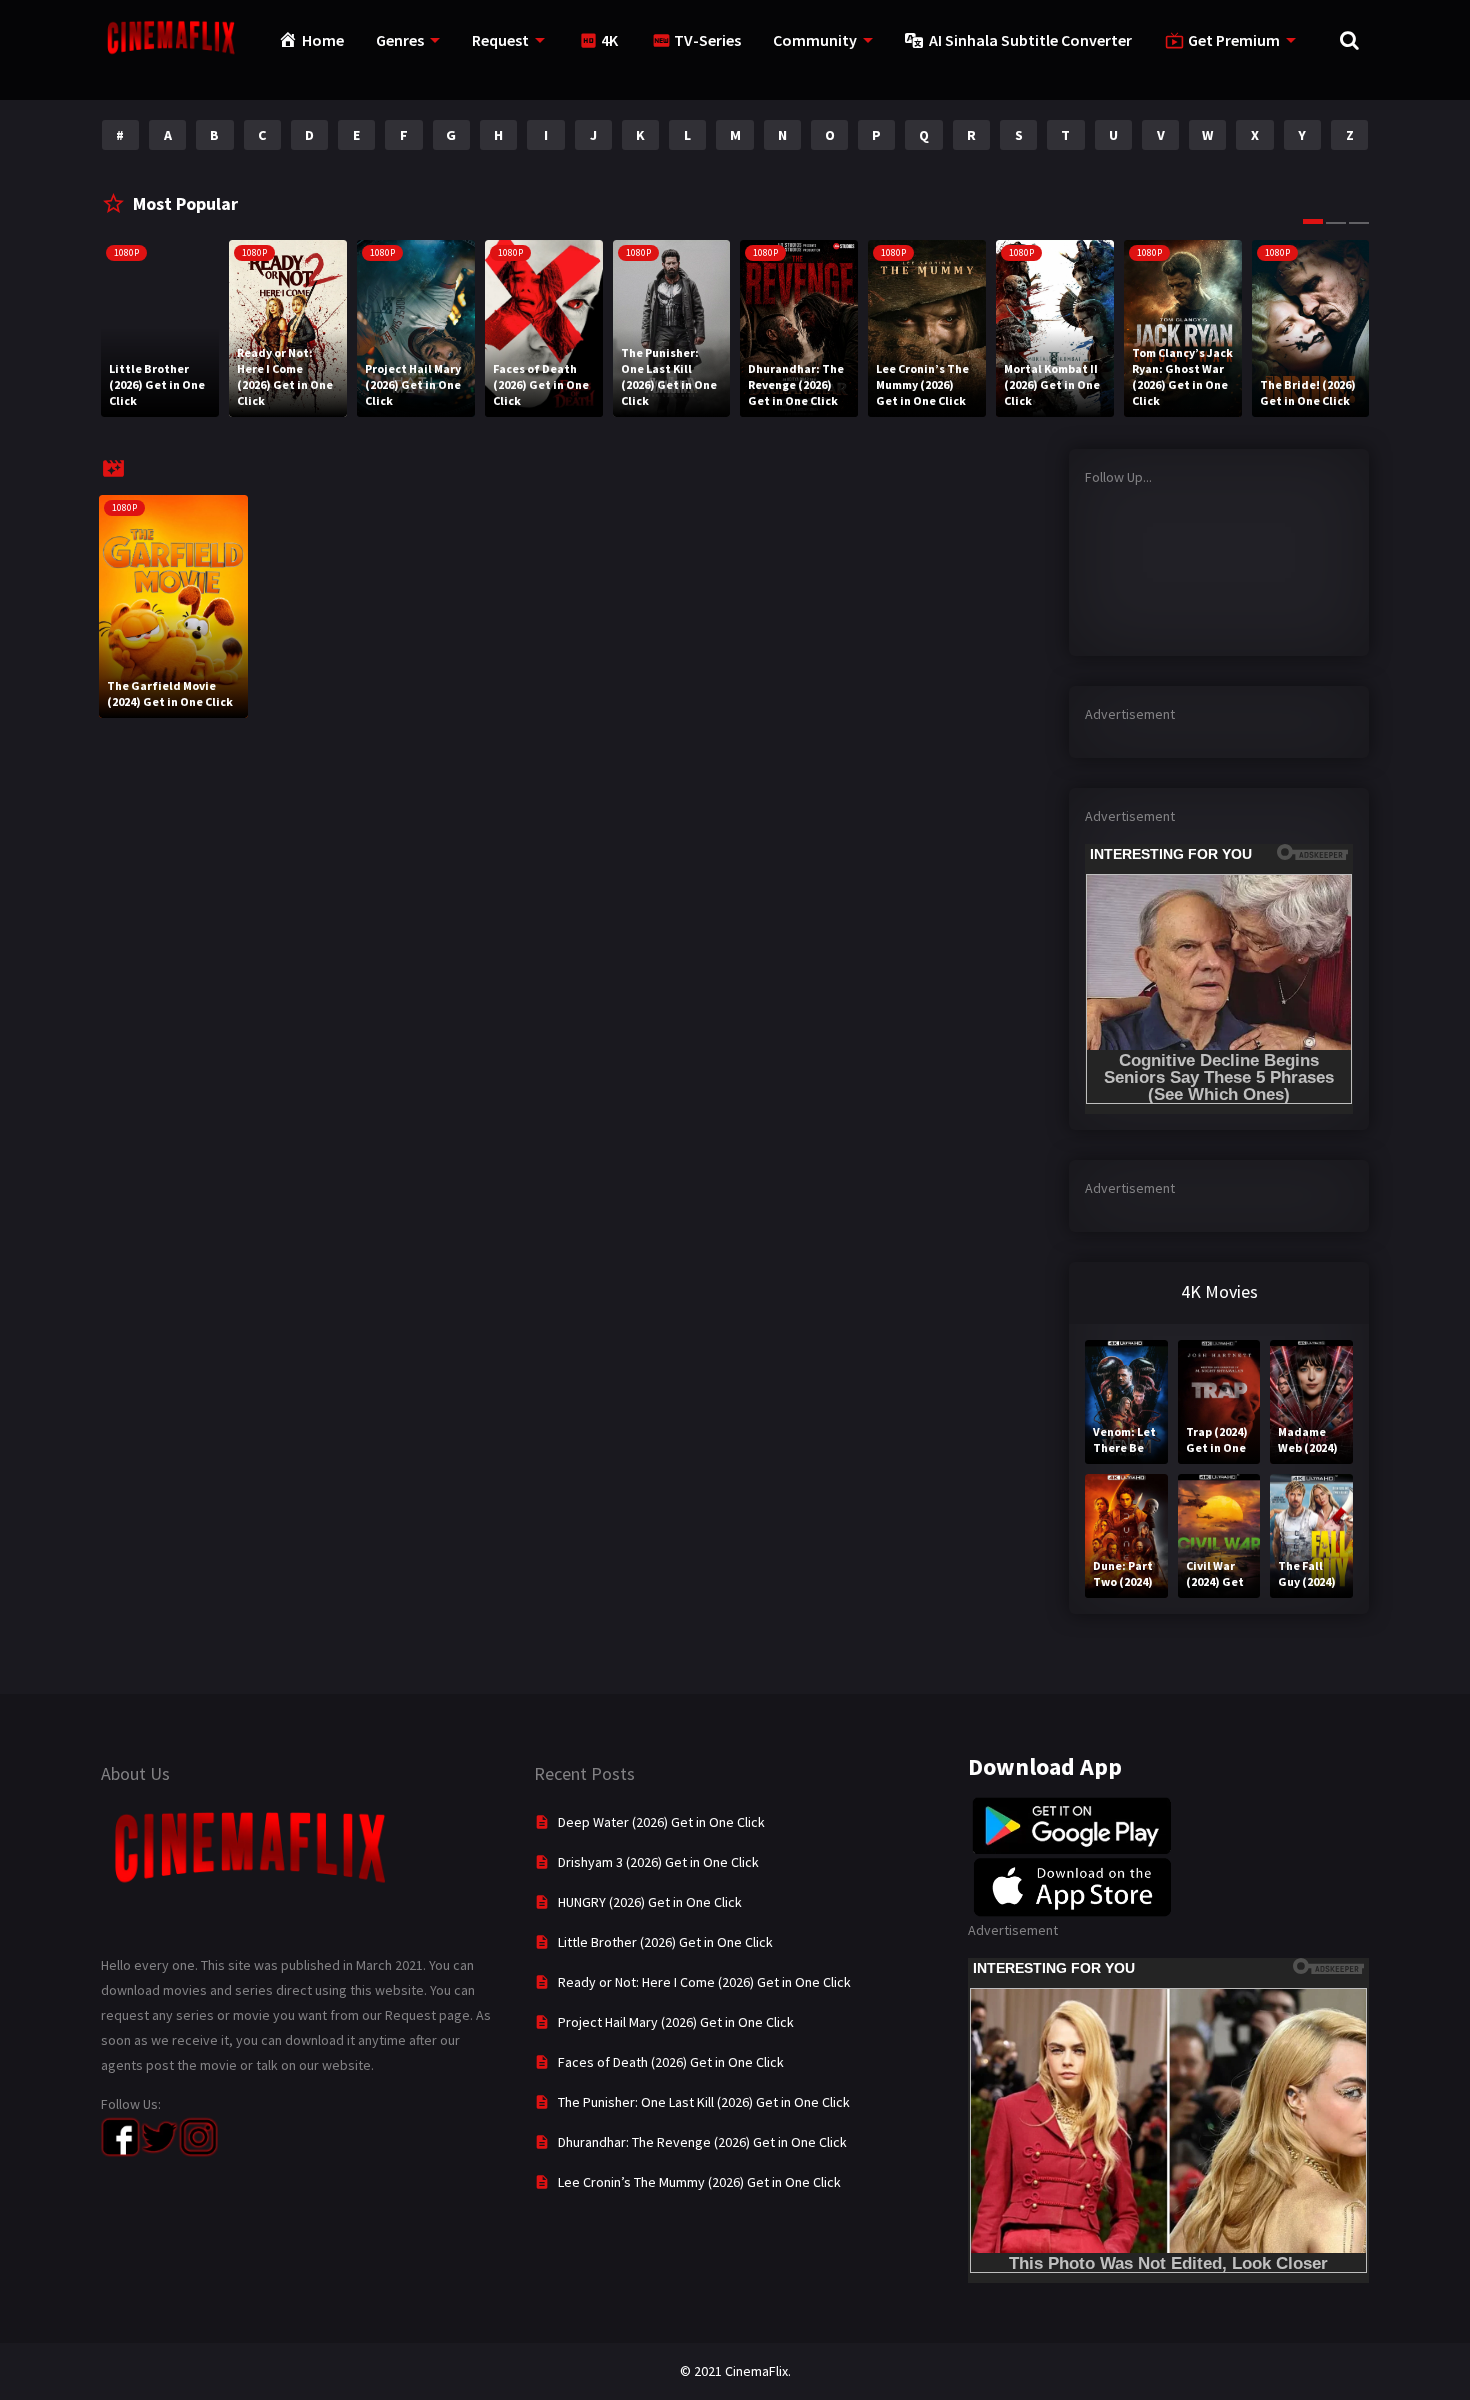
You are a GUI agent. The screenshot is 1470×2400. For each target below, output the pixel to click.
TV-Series (707, 40)
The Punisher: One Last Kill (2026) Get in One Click (704, 2102)
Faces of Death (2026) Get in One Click (671, 2062)
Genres (400, 40)
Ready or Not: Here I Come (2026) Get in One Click (704, 1982)
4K (609, 40)
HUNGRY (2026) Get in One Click (650, 1902)
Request (500, 40)
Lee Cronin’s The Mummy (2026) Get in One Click (699, 2182)
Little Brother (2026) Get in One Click (665, 1942)
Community (815, 40)
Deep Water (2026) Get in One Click (661, 1822)
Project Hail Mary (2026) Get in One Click (676, 2022)
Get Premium (1234, 40)
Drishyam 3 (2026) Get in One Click (658, 1862)
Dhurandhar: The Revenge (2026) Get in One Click (702, 2142)
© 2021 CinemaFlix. (735, 2371)
